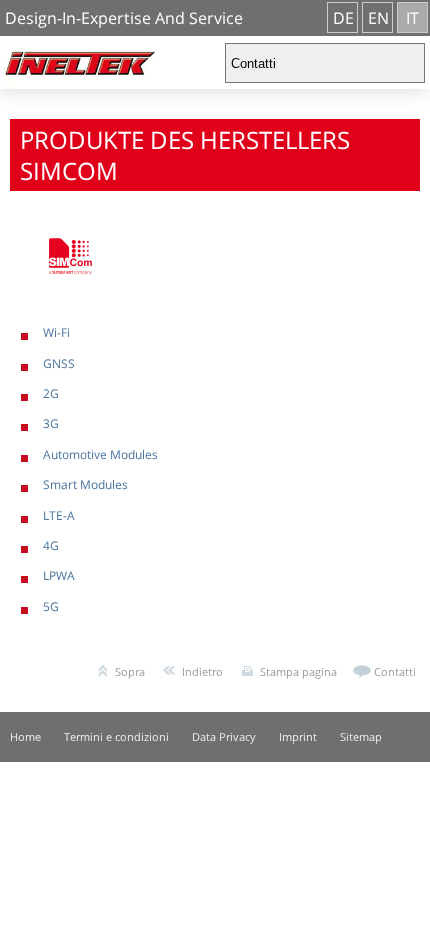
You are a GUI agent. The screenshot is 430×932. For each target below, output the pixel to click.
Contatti (395, 671)
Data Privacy (224, 736)
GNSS (59, 363)
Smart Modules (85, 484)
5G (51, 606)
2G (51, 393)
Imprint (298, 736)
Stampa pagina (298, 671)
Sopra (130, 671)
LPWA (59, 575)
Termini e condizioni (116, 736)
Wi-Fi (56, 332)
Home (25, 736)
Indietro (202, 671)
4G (51, 545)
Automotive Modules (100, 454)
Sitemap (361, 736)
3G (51, 423)
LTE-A (59, 515)
